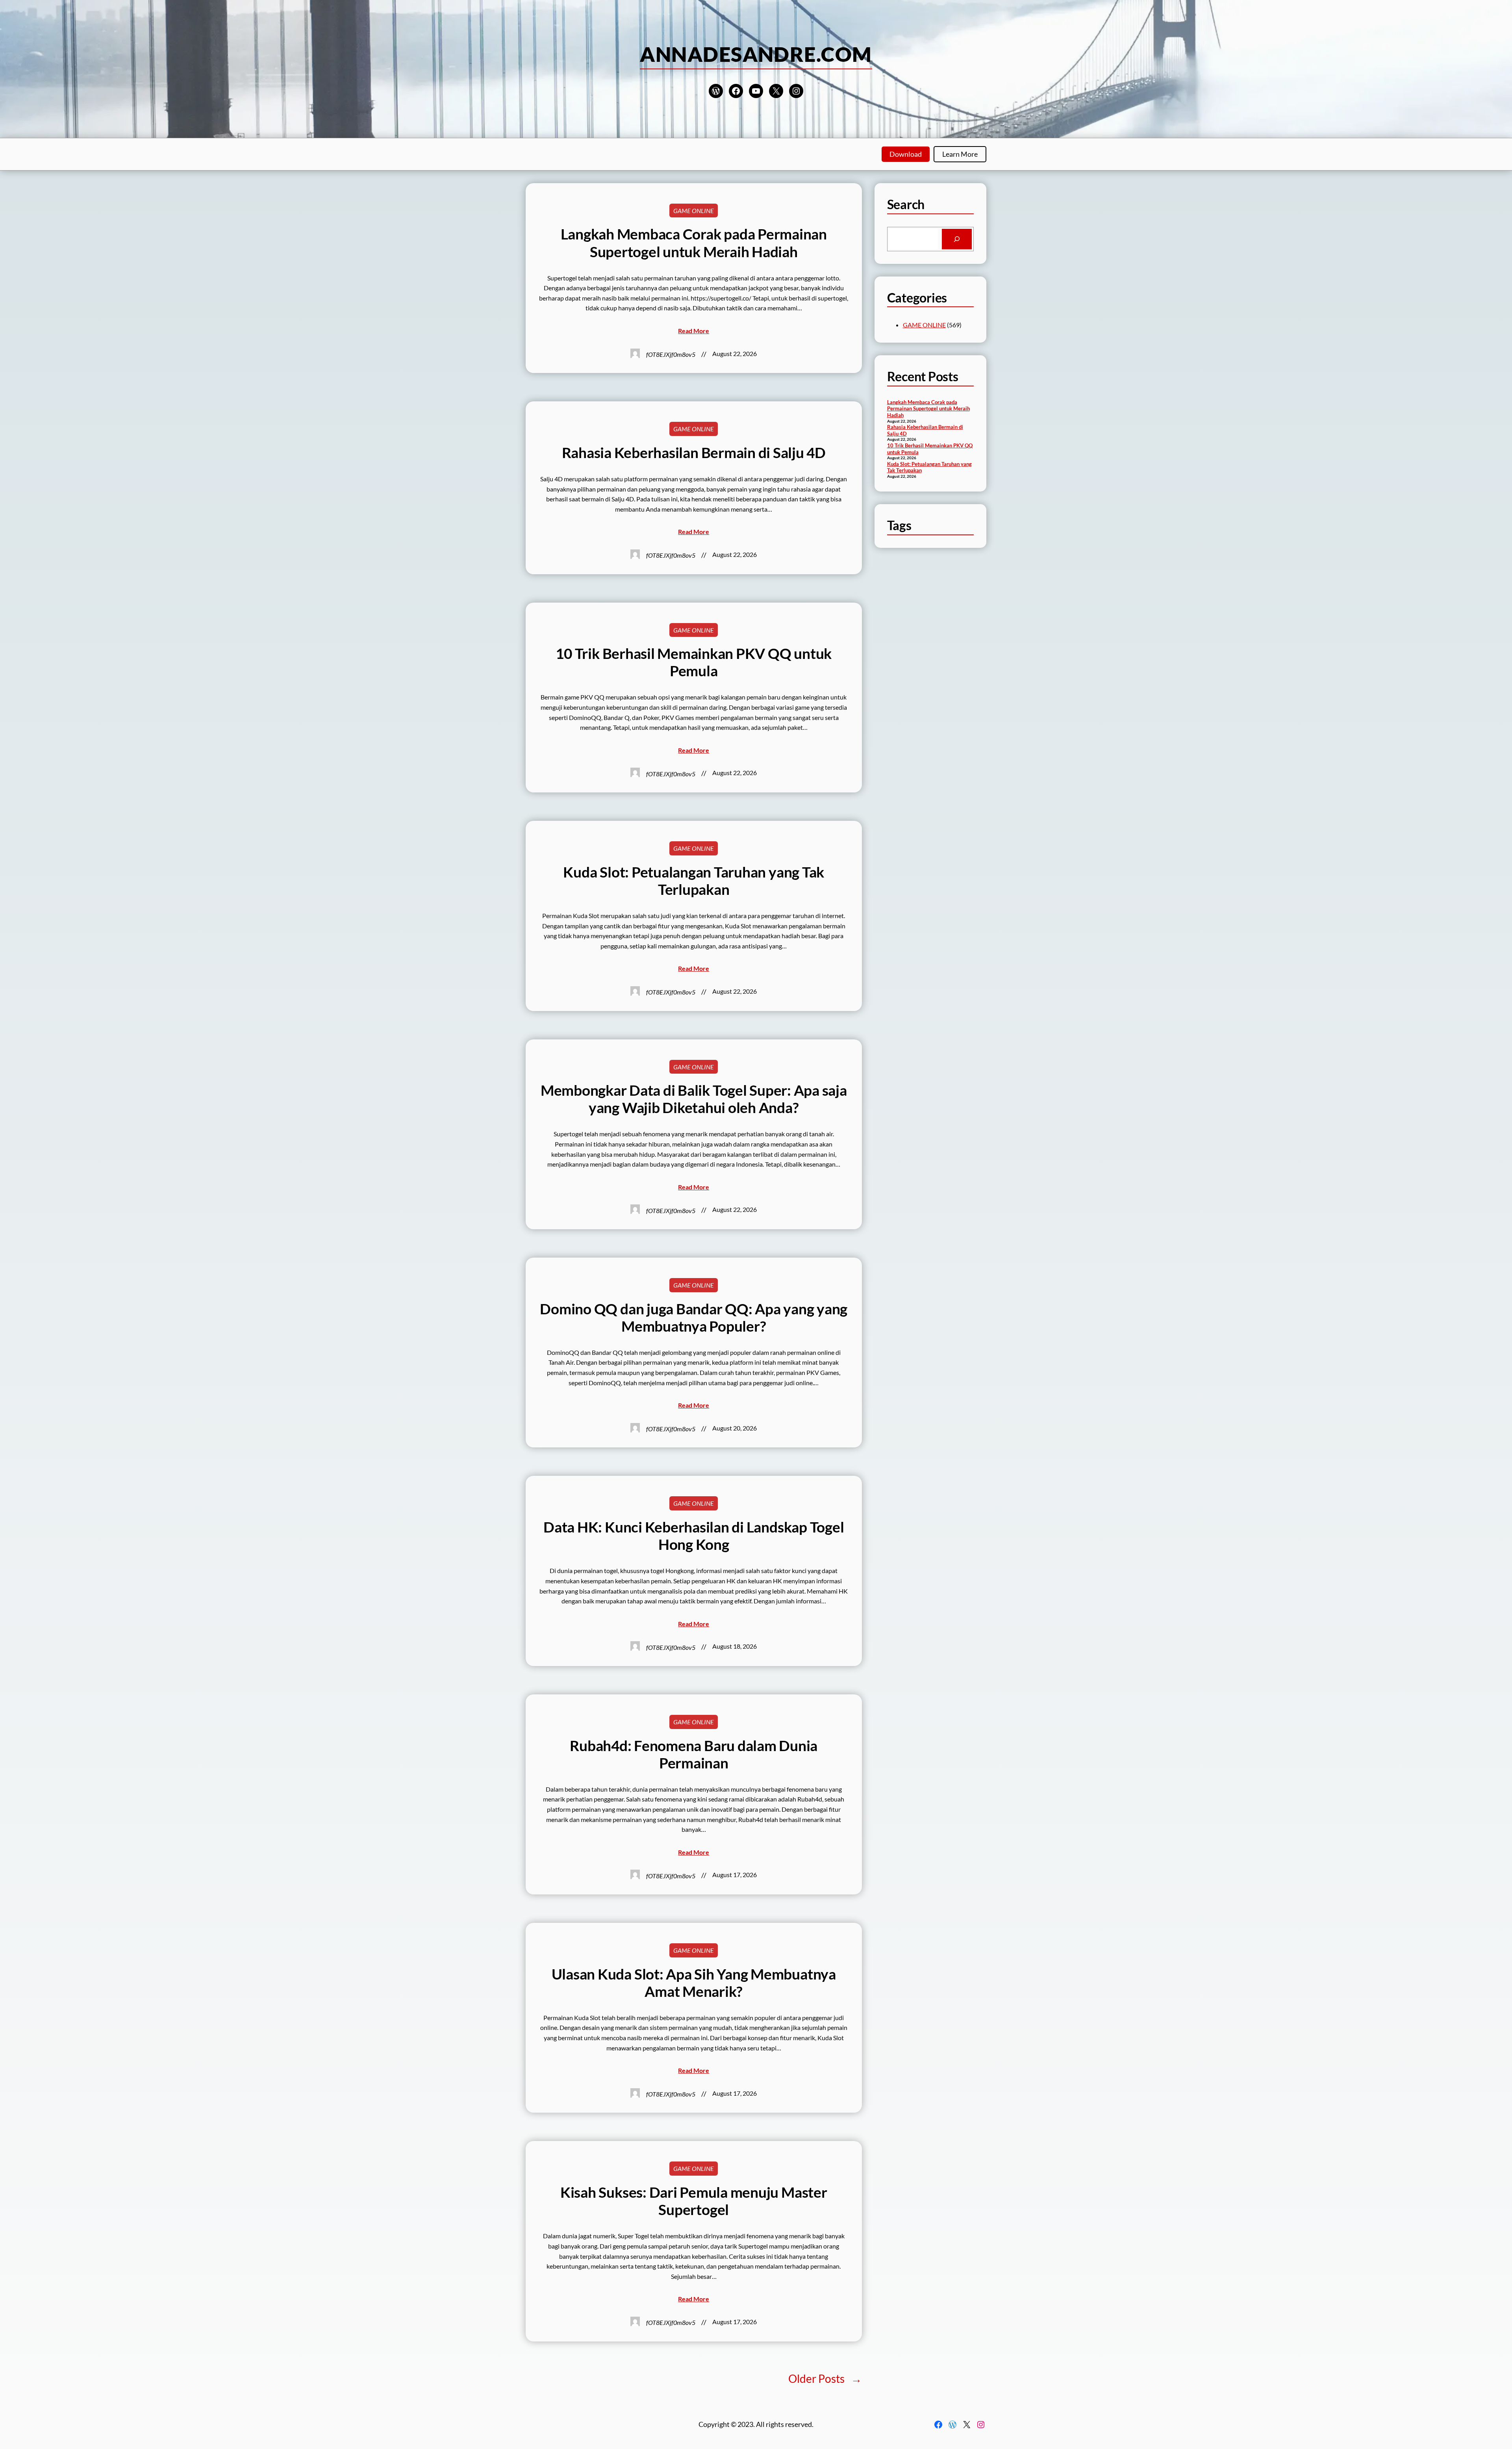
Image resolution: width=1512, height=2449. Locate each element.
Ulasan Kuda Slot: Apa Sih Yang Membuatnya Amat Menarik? (694, 1983)
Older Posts (825, 2378)
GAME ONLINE (694, 211)
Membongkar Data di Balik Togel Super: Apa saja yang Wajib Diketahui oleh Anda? (694, 1099)
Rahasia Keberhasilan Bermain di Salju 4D (694, 453)
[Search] (957, 239)
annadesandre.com (756, 54)
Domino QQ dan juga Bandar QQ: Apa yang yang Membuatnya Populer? (694, 1317)
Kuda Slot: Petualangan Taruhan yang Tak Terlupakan (694, 881)
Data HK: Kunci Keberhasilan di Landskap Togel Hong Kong (694, 1536)
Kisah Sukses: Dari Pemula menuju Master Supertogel (694, 2201)
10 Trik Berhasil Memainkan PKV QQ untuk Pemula (694, 662)
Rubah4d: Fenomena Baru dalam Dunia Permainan (694, 1754)
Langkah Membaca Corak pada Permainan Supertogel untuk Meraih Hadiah (694, 243)
